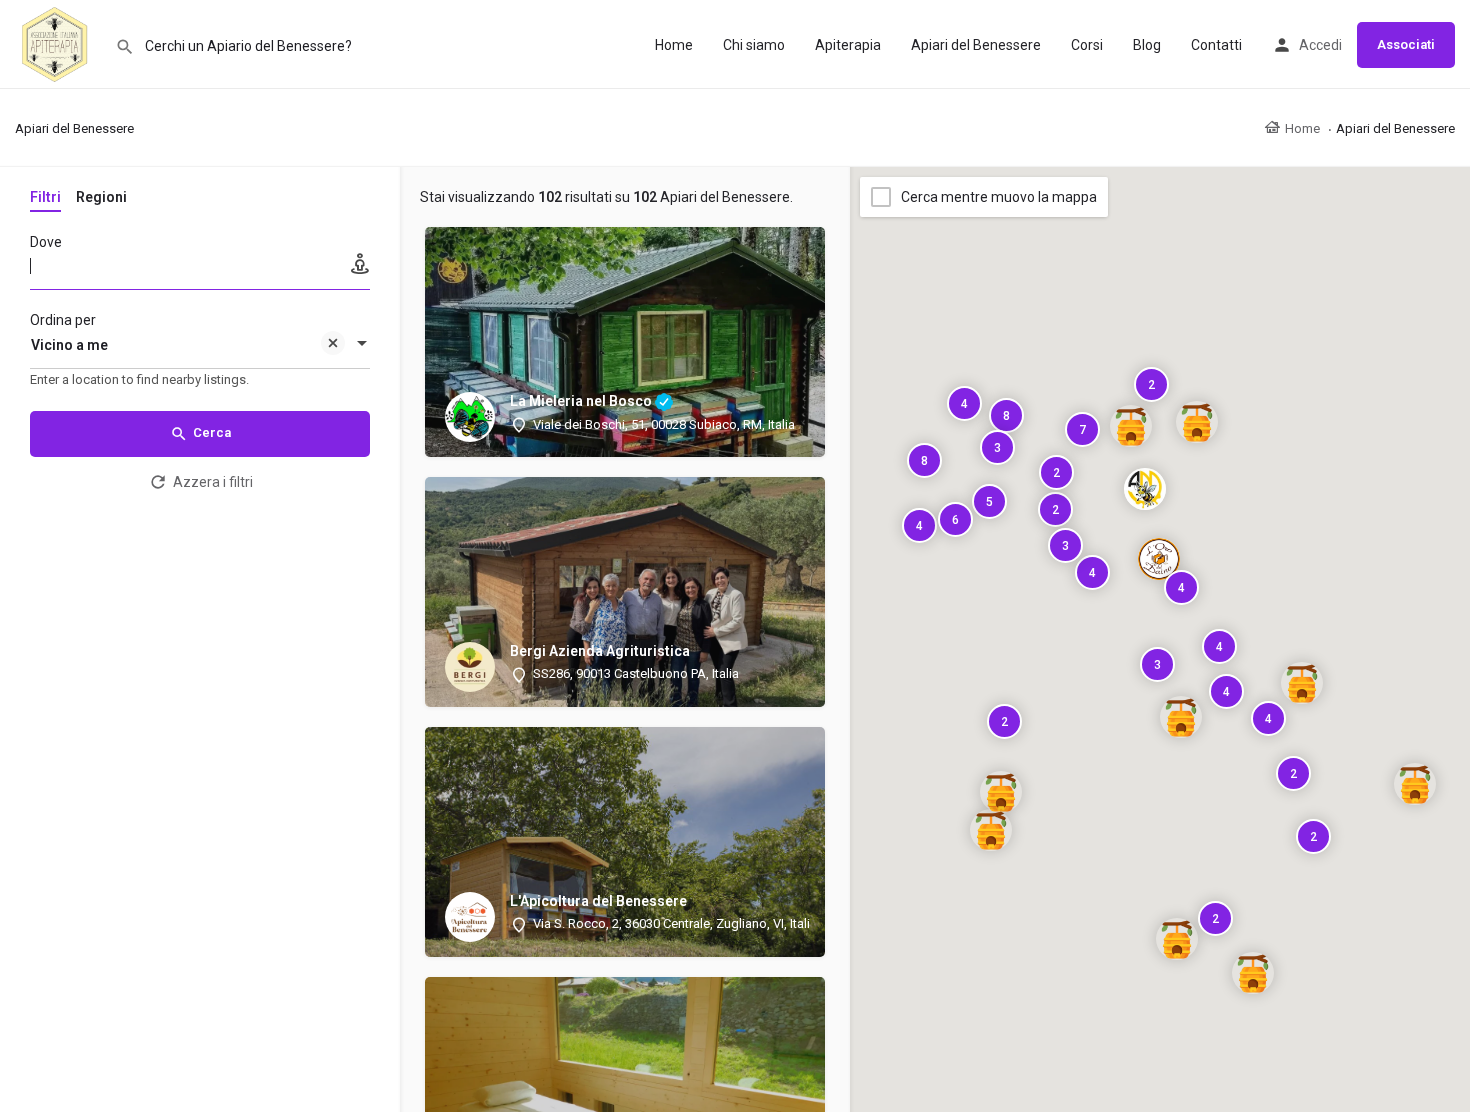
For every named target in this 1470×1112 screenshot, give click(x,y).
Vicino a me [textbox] (69, 345)
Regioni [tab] (101, 197)
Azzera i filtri (213, 482)
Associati (1406, 44)
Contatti (1216, 45)
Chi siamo (754, 45)
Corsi (1087, 45)
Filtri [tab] (45, 197)
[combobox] (200, 345)
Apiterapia (848, 45)
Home (674, 45)
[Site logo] (57, 43)
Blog (1147, 45)
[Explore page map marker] (1145, 489)
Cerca (212, 432)
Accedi (1320, 45)
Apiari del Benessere (976, 45)
